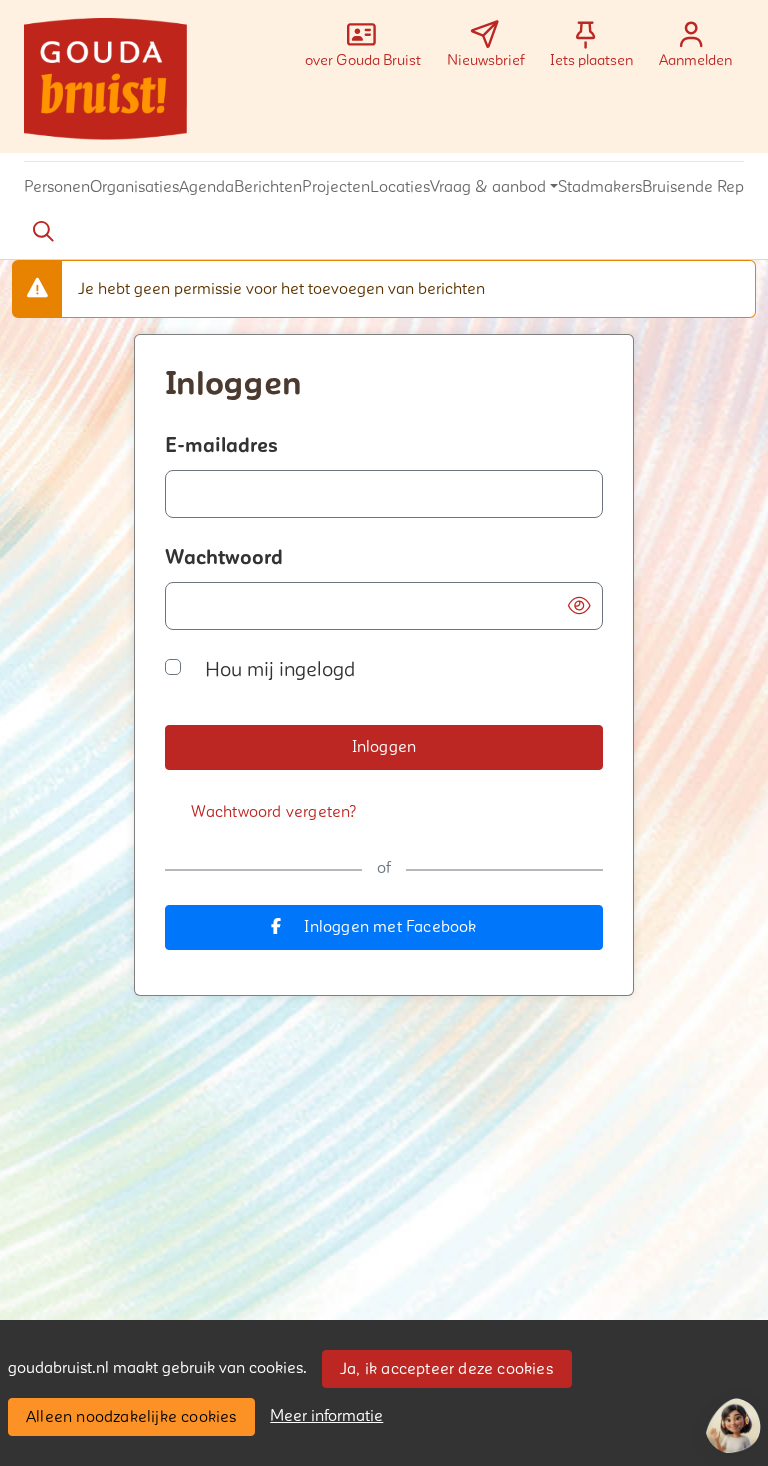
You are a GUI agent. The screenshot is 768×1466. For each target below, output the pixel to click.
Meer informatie (326, 1416)
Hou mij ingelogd (280, 670)
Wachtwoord (224, 558)
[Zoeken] (43, 232)
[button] (57, 187)
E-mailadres (221, 446)
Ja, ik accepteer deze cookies (446, 1369)
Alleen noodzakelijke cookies (131, 1417)
